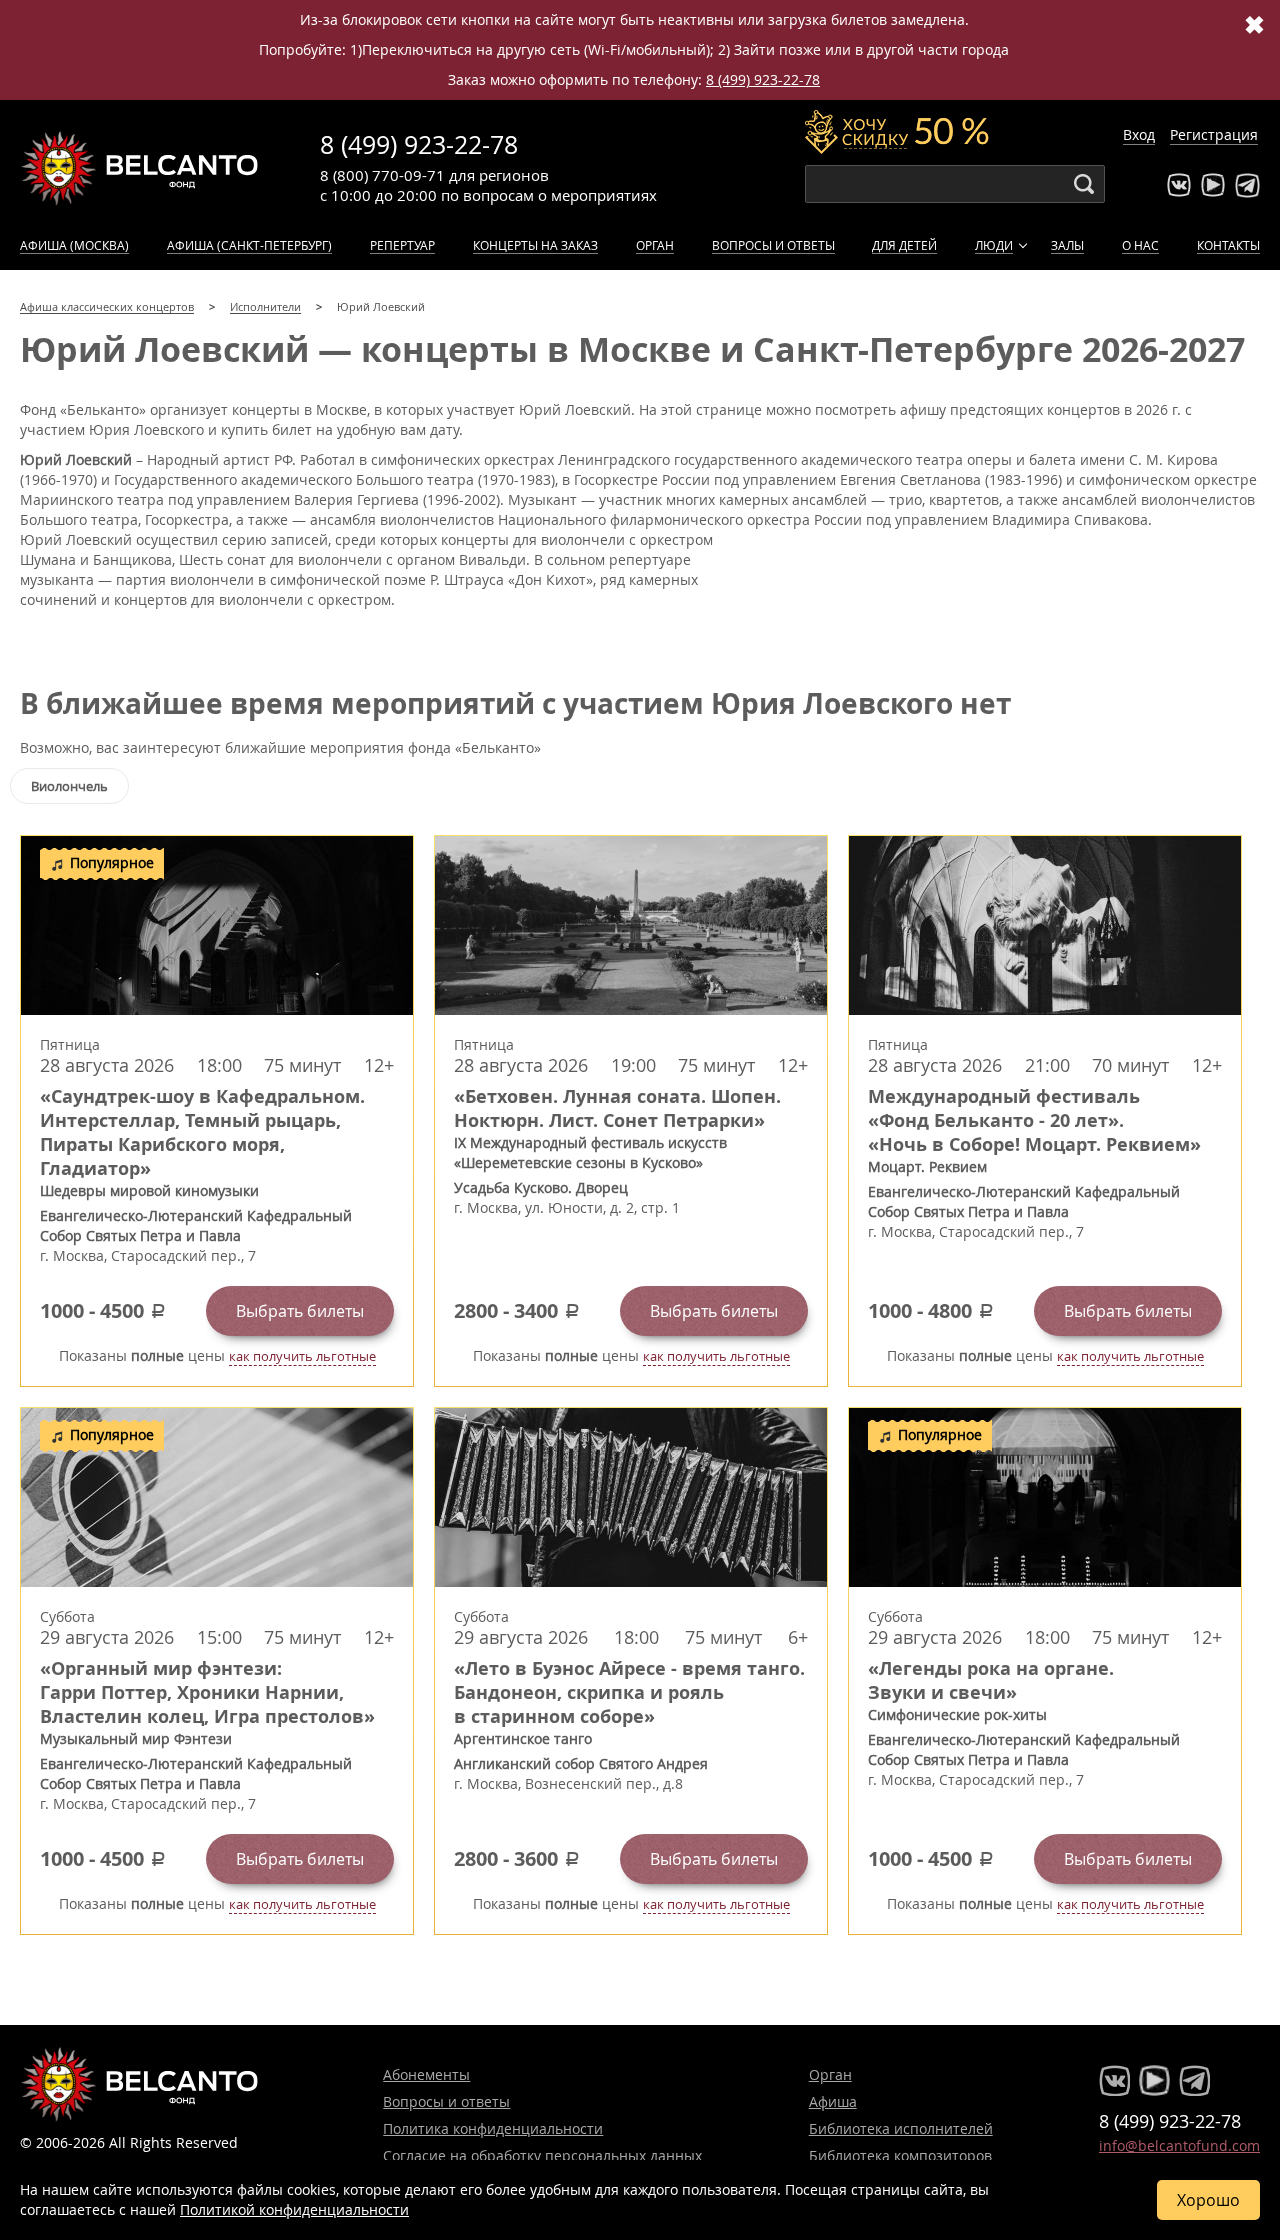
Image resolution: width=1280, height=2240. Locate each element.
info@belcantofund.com (1179, 2145)
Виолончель (69, 786)
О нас (1140, 245)
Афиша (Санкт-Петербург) (249, 245)
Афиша (833, 2101)
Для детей (904, 245)
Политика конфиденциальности (493, 2128)
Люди (994, 245)
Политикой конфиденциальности (294, 2209)
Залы (1067, 245)
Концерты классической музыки (140, 168)
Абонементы (426, 2074)
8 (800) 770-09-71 (382, 175)
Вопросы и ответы (773, 245)
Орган (655, 245)
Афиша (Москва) (74, 245)
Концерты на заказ (535, 245)
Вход (1139, 134)
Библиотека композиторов (900, 2155)
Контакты (1228, 245)
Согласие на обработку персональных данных (542, 2155)
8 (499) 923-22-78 (763, 79)
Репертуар (402, 245)
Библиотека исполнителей (901, 2128)
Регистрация (1214, 134)
